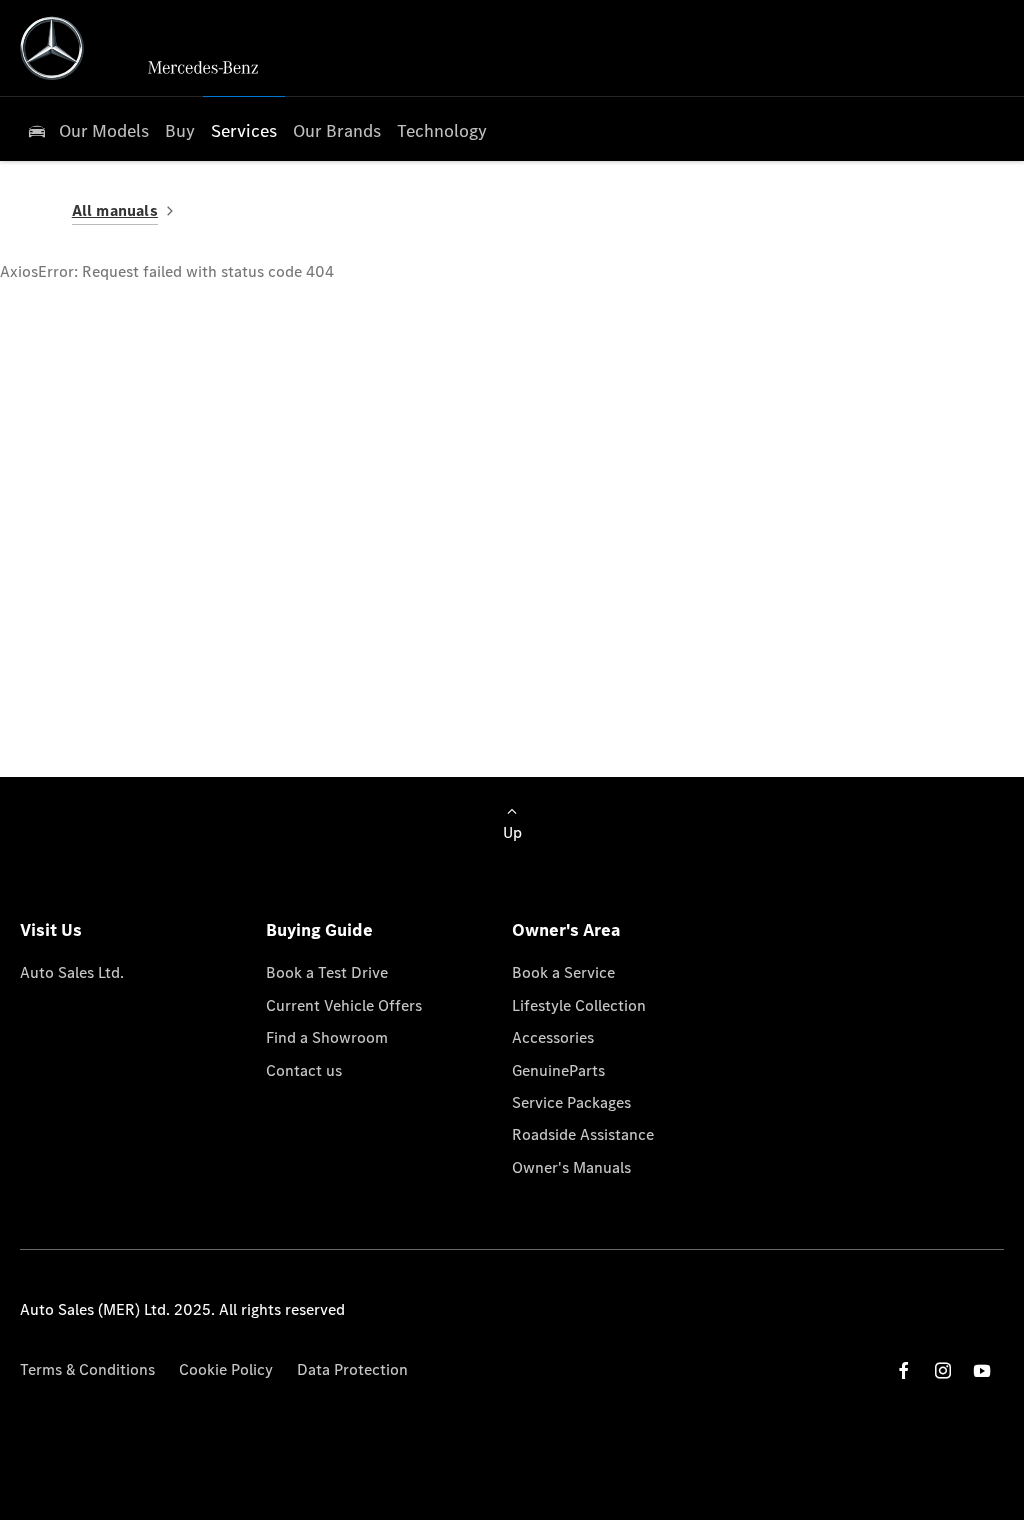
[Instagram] (943, 1370)
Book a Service (563, 972)
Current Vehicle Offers (344, 1005)
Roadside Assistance (583, 1134)
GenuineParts (558, 1070)
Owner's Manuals (571, 1167)
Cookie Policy (226, 1369)
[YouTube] (982, 1370)
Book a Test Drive (327, 972)
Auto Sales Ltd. (72, 972)
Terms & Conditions (87, 1369)
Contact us (304, 1070)
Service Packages (571, 1102)
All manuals (115, 210)
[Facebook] (904, 1370)
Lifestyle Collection (579, 1005)
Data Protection (352, 1369)
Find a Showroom (327, 1037)
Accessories (553, 1037)
